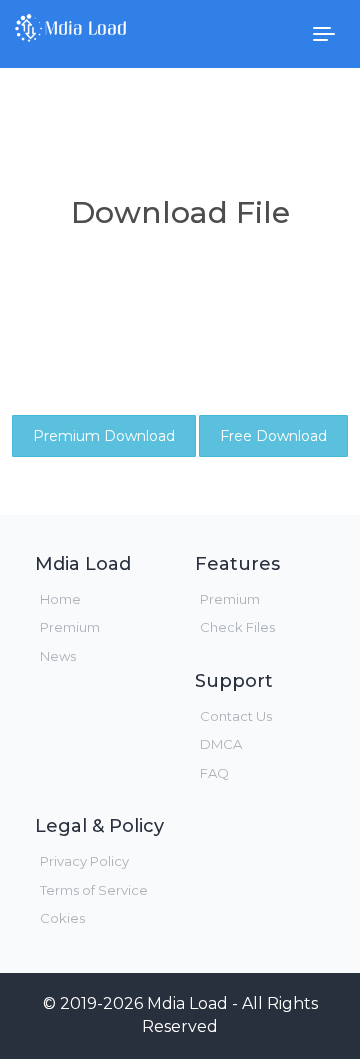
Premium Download (104, 436)
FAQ (214, 773)
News (58, 656)
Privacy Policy (84, 861)
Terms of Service (94, 890)
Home (60, 599)
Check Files (237, 627)
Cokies (62, 918)
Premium (70, 627)
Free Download (273, 436)
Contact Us (236, 716)
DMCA (221, 744)
